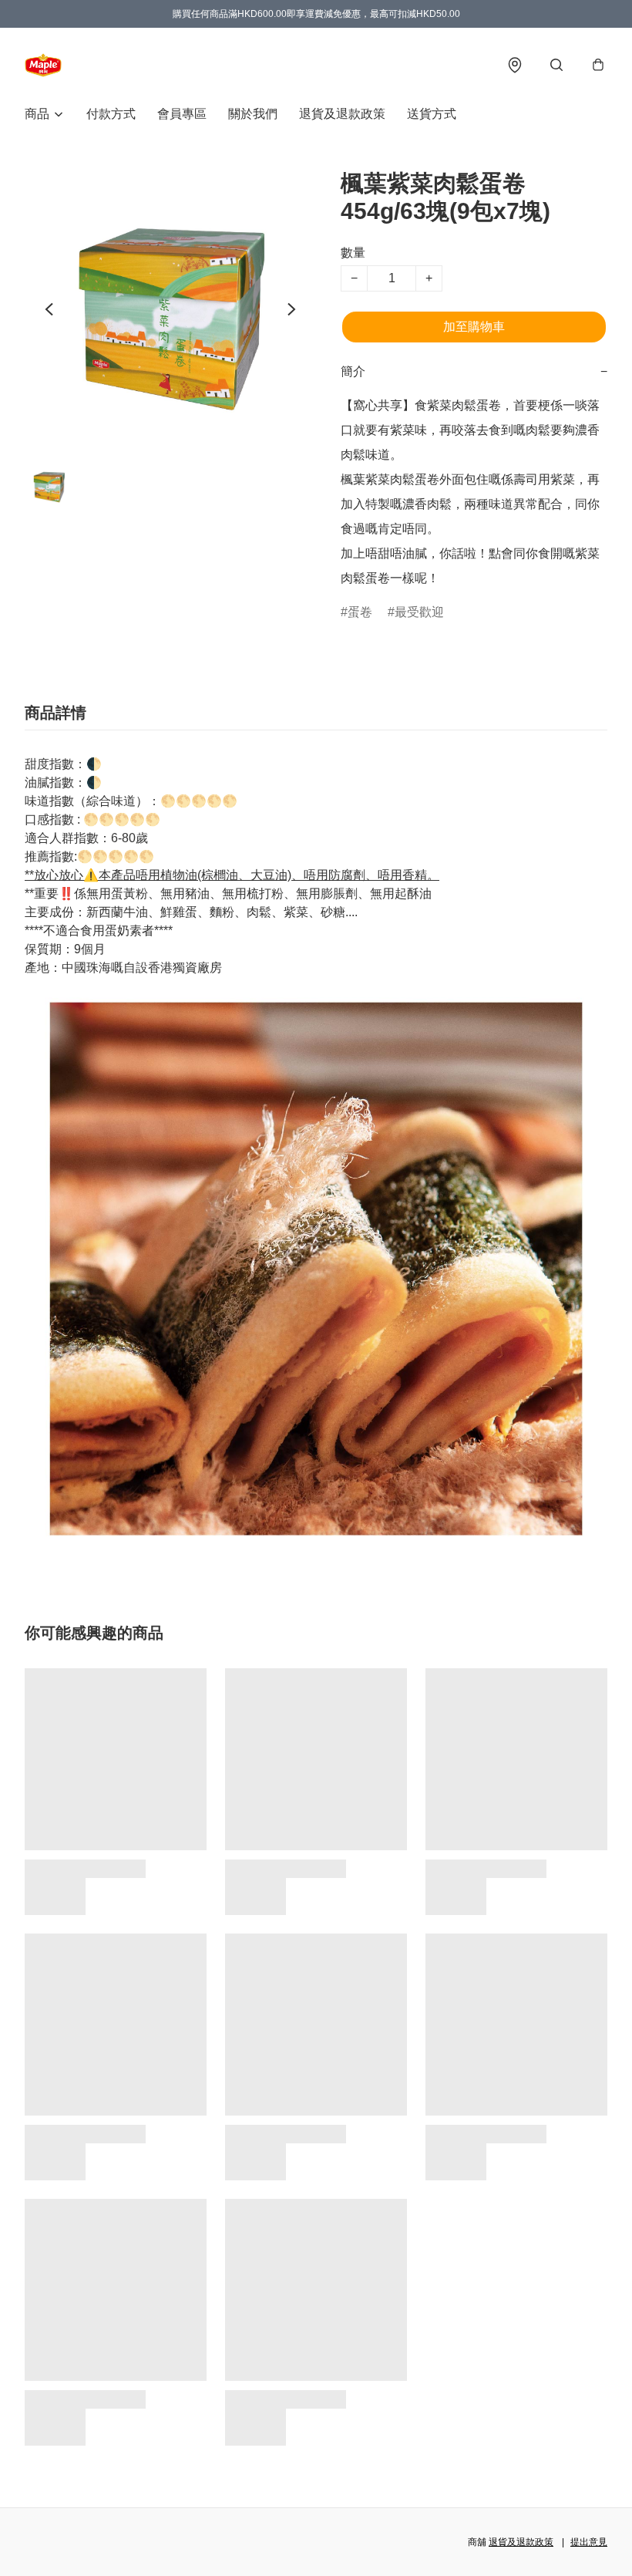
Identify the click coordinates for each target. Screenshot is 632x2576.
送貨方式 (432, 114)
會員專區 (182, 114)
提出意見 (589, 2542)
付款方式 (111, 114)
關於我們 (253, 114)
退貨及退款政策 (342, 114)
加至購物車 (474, 327)
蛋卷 (360, 612)
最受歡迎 (419, 612)
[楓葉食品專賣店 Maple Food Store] (43, 65)
